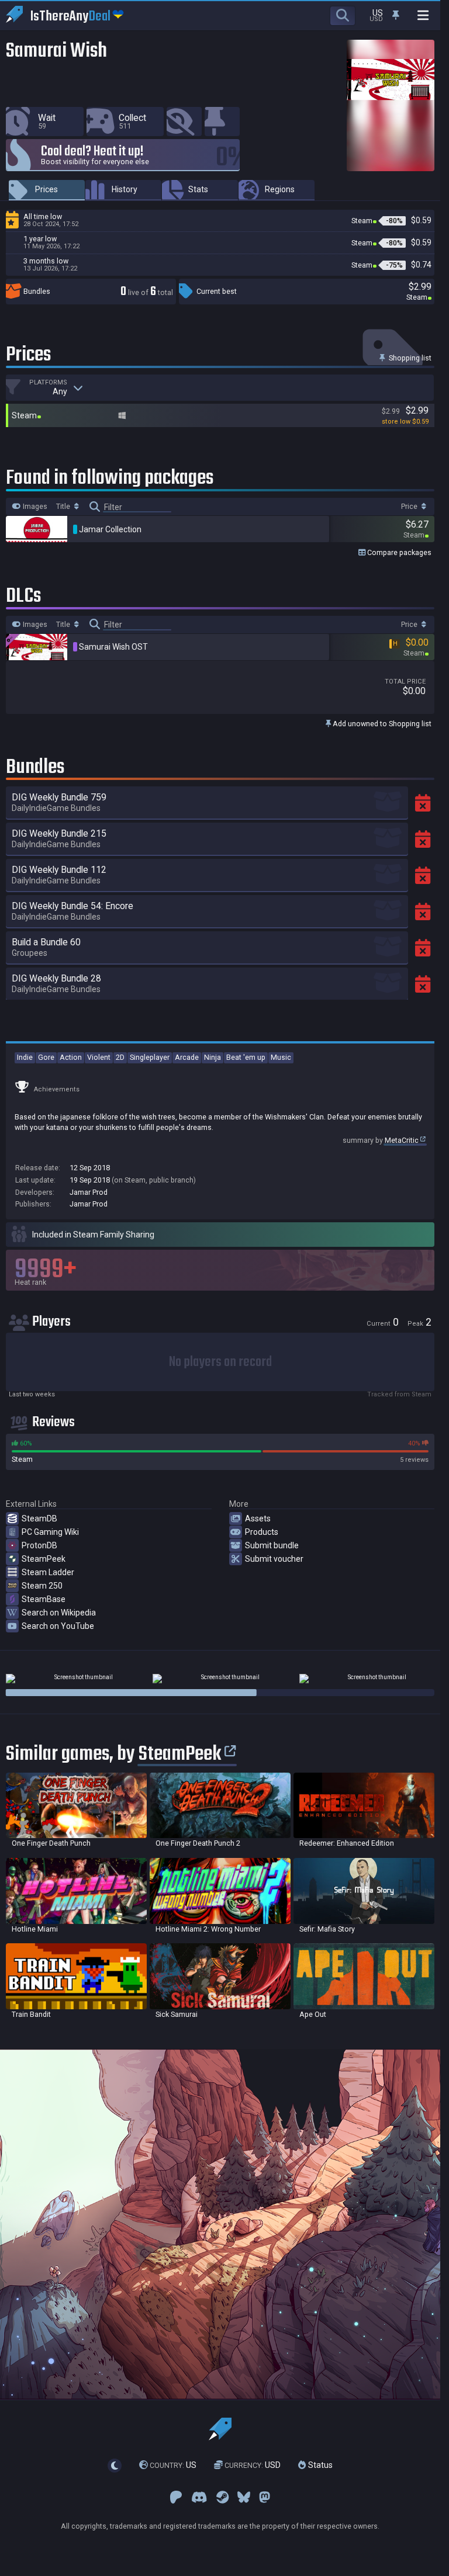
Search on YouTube (58, 1626)
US (173, 2466)
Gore (46, 1057)
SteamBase (44, 1599)
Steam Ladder (48, 1572)
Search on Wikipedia (59, 1613)
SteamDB (39, 1518)
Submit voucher (274, 1559)
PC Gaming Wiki (50, 1532)
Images (34, 507)
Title (64, 507)
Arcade (187, 1057)
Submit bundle (272, 1545)
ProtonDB (39, 1545)
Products (262, 1532)
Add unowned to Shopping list (381, 724)
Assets (258, 1518)
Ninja (213, 1057)
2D (120, 1057)
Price (410, 507)
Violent (99, 1057)
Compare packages (398, 552)
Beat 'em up (246, 1057)
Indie (25, 1057)
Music (281, 1057)
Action (71, 1057)
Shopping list (409, 358)
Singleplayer (150, 1057)
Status (319, 2466)
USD (253, 2466)
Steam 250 (42, 1586)
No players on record (220, 1362)
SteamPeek (44, 1559)
